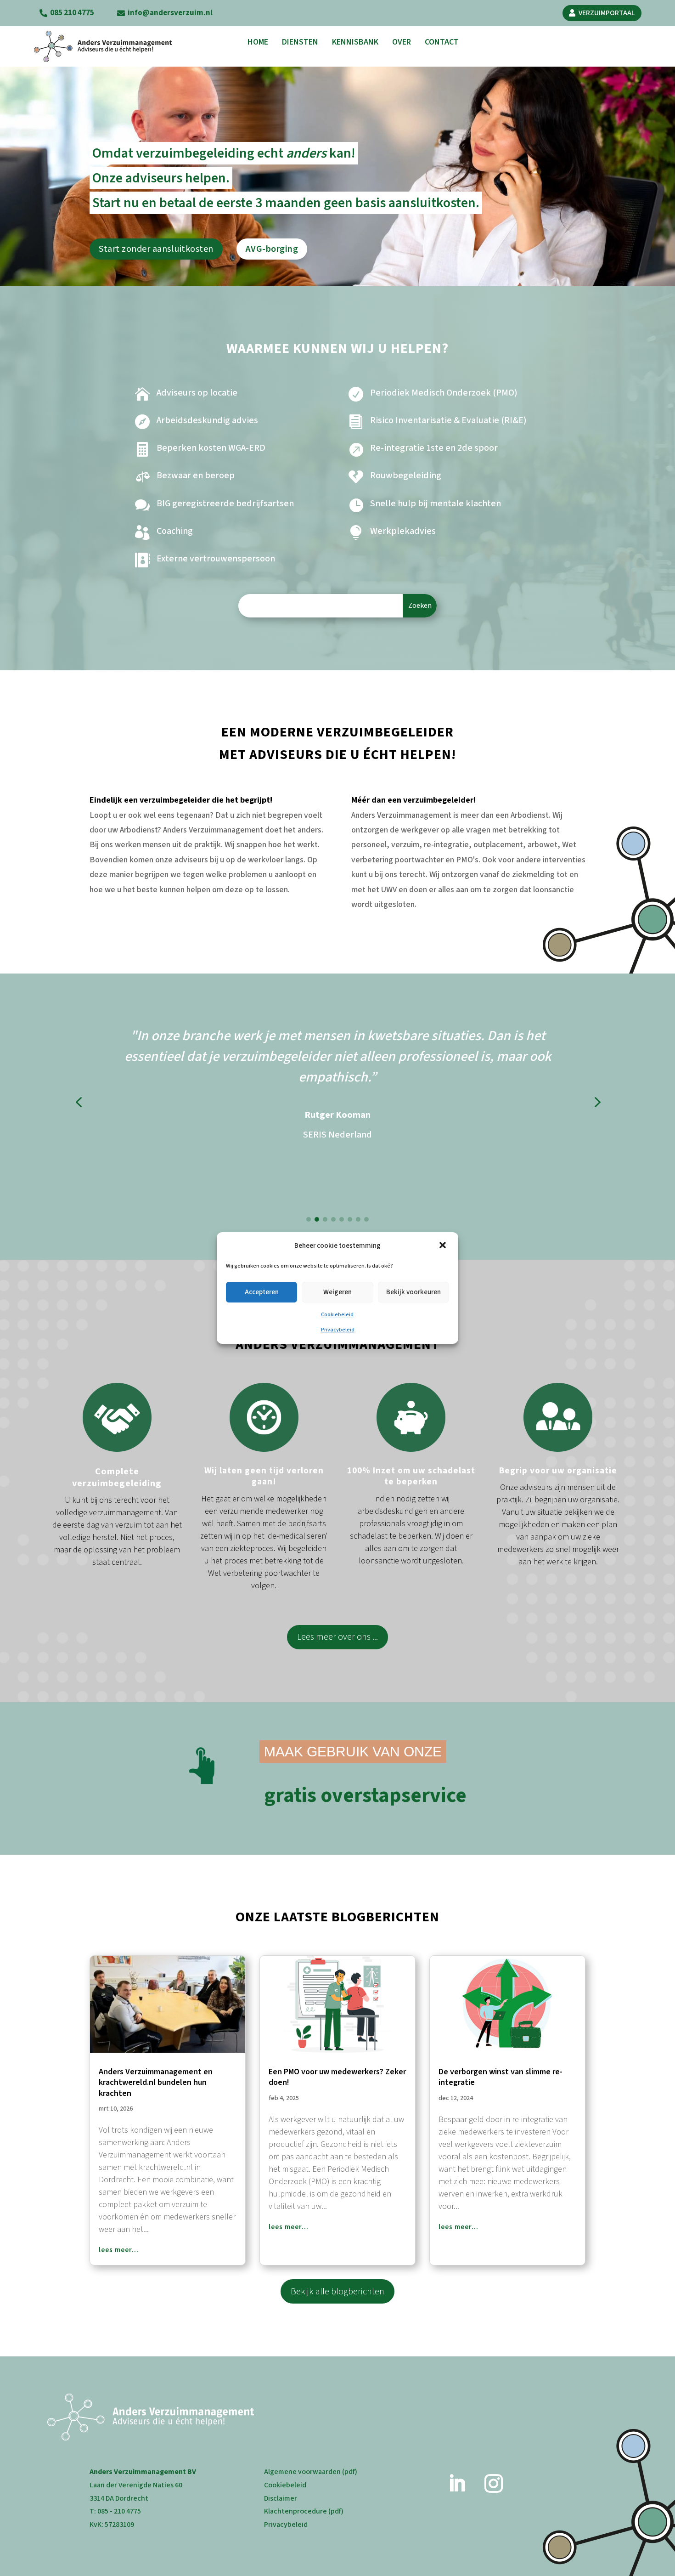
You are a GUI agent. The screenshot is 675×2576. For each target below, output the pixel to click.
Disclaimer (281, 2498)
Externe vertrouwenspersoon (216, 559)
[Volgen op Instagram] (494, 2484)
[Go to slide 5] (342, 1219)
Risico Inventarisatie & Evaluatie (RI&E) (448, 420)
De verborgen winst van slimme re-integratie (501, 2077)
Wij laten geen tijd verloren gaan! (264, 1477)
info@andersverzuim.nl (170, 13)
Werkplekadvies (403, 531)
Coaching (175, 531)
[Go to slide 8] (366, 1219)
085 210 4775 (72, 13)
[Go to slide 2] (317, 1219)
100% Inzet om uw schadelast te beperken (411, 1477)
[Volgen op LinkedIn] (457, 2484)
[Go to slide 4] (333, 1219)
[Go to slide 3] (325, 1219)
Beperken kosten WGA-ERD (211, 448)
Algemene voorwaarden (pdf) (311, 2472)
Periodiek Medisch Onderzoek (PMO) (444, 393)
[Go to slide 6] (350, 1219)
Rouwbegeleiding (406, 476)
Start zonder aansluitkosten (156, 249)
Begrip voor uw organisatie (558, 1471)
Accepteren (262, 1292)
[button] (444, 1246)
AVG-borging (272, 249)
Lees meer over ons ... (337, 1637)
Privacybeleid (338, 1330)
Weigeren (337, 1292)
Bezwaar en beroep (196, 476)
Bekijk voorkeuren (413, 1292)
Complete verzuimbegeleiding (117, 1478)
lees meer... (119, 2250)
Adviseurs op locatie (197, 393)
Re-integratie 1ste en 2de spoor (434, 448)
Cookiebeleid (337, 1315)
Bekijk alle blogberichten (337, 2292)
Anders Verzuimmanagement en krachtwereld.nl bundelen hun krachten (156, 2083)
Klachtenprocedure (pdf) (304, 2511)
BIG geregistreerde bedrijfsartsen (225, 504)
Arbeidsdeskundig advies (207, 420)
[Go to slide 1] (309, 1219)
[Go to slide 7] (358, 1219)
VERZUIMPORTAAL (607, 13)
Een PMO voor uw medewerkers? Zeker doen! (337, 2077)
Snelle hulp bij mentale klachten (436, 504)
